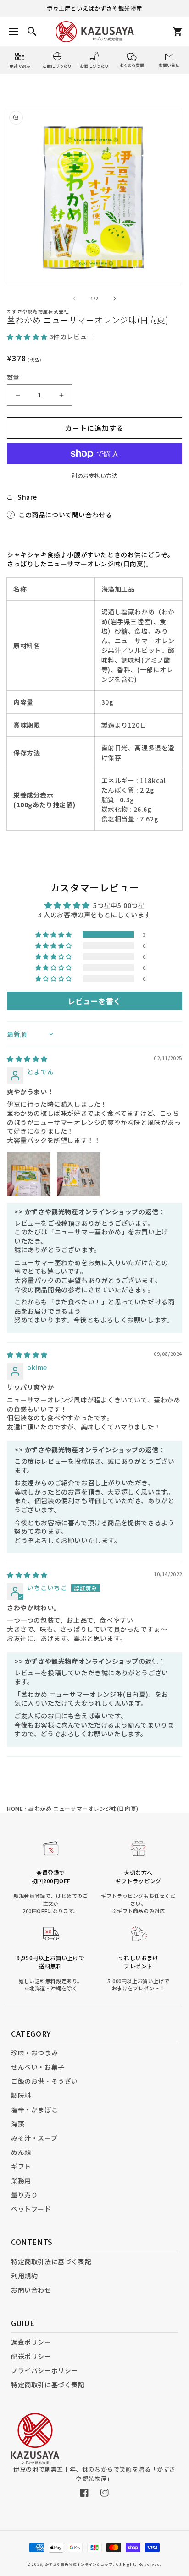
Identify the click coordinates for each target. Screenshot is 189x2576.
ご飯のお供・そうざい (44, 2081)
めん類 (21, 2152)
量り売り (24, 2195)
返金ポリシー (31, 2342)
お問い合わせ (31, 2290)
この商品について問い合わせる (65, 515)
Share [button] (27, 497)
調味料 (21, 2095)
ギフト (21, 2166)
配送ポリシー (31, 2356)
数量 (13, 377)
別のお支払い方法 (94, 476)
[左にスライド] (74, 299)
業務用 (21, 2180)
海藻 (18, 2124)
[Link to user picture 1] (29, 1174)
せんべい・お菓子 (38, 2067)
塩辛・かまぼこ (34, 2109)
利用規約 (24, 2276)
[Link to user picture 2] (78, 1174)
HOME (15, 1808)
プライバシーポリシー (44, 2370)
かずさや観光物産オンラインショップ (79, 2564)
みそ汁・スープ (34, 2138)
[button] (28, 337)
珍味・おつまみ (34, 2053)
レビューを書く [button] (94, 1001)
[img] (27, 1059)
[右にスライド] (115, 299)
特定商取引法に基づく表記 (51, 2261)
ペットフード (31, 2209)
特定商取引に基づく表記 (48, 2385)
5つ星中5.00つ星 (119, 905)
